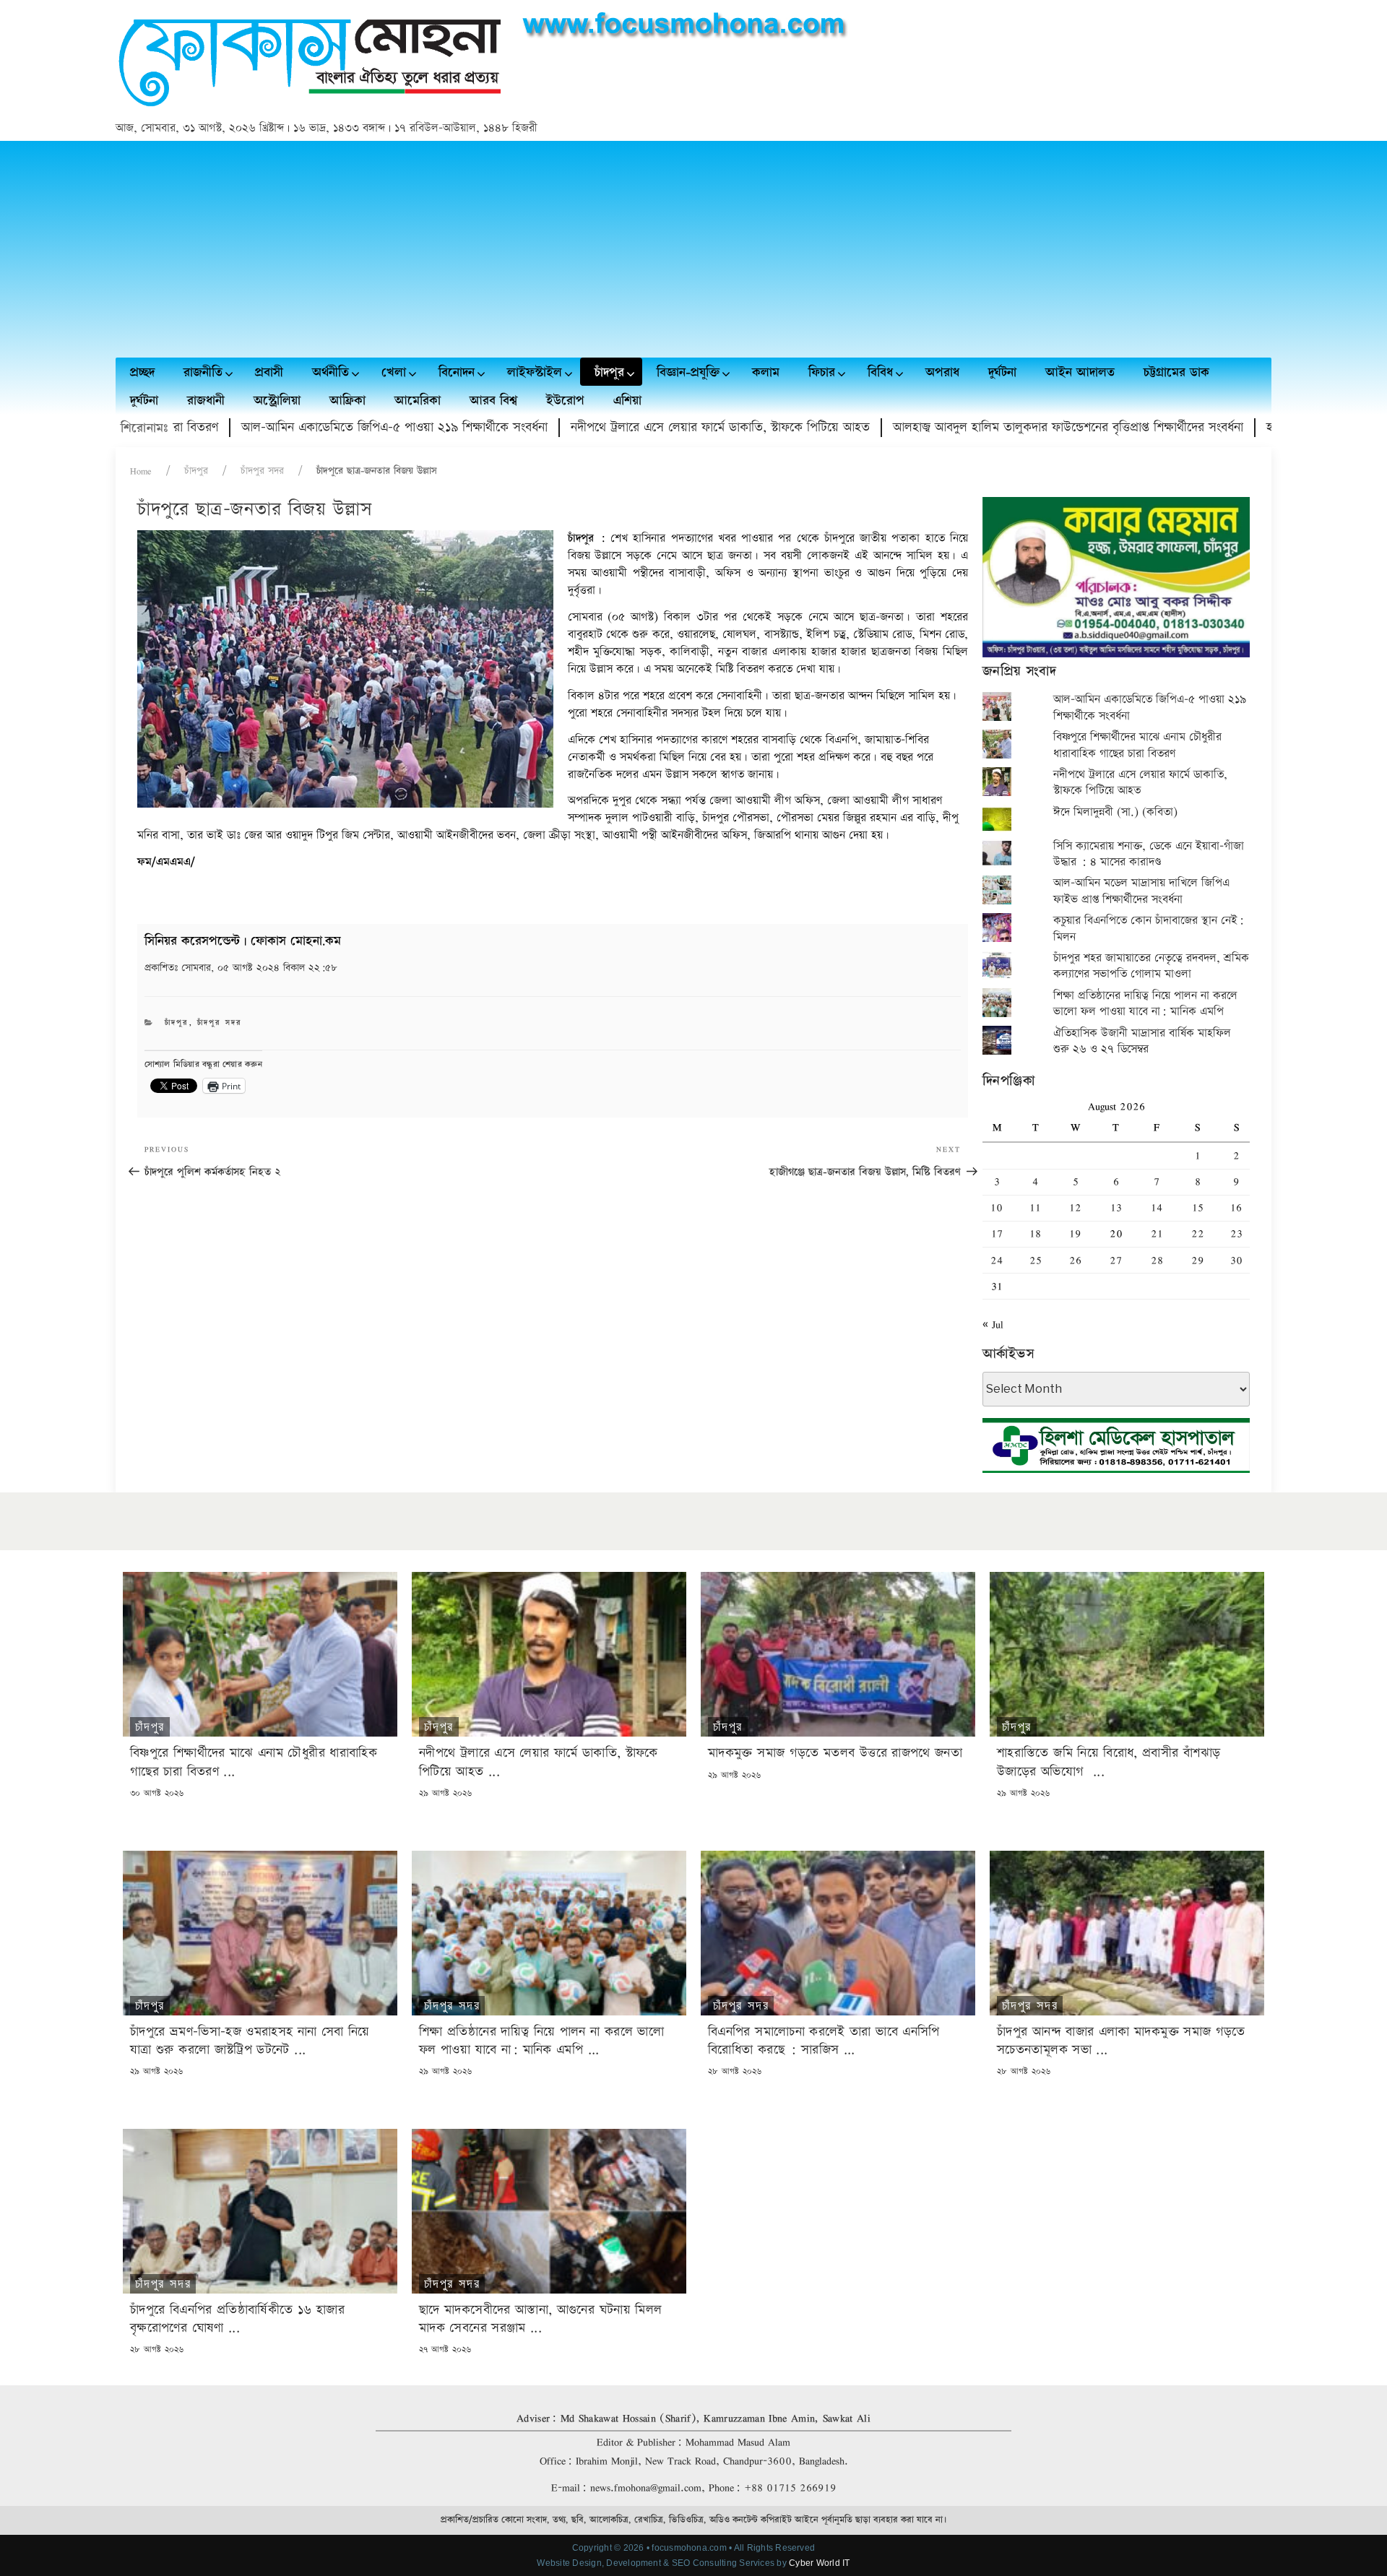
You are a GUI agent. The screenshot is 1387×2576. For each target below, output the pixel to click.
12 (1075, 1207)
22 (1198, 1233)
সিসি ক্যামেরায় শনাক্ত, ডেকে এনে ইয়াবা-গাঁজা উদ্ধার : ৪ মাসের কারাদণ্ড (1149, 854)
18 (1035, 1233)
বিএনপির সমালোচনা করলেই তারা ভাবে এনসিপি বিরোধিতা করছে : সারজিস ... (824, 2041)
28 (1157, 1260)
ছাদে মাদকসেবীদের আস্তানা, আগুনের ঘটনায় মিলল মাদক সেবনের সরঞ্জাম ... (540, 2319)
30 (1236, 1260)
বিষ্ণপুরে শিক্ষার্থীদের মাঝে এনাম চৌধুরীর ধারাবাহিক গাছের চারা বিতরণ (1137, 745)
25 (1036, 1260)
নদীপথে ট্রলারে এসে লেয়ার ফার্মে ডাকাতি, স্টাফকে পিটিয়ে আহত (627, 427)
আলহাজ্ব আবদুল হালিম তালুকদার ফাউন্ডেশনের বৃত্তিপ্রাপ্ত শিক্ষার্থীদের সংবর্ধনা (975, 427)
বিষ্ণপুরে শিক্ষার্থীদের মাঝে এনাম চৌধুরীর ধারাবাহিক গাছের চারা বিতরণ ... (254, 1762)
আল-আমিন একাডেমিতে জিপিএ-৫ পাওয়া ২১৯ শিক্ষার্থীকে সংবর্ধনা (301, 427)
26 (1075, 1260)
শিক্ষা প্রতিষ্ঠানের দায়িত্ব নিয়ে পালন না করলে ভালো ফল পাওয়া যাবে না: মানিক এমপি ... (541, 2041)
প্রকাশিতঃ (241, 968)
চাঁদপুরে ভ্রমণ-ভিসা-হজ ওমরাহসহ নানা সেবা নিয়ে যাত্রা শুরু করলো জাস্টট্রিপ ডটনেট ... (250, 2041)
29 (1198, 1260)
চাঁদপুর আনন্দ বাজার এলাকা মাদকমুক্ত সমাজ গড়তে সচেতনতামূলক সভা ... (1121, 2041)
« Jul (993, 1324)
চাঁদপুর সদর (262, 471)
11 (1035, 1207)
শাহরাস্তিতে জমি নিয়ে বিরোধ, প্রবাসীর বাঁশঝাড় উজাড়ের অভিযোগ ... (1109, 1762)
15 (1198, 1207)
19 (1075, 1233)
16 (1236, 1207)
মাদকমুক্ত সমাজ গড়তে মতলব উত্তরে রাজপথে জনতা (835, 1753)
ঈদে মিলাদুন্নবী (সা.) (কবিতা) (1115, 812)
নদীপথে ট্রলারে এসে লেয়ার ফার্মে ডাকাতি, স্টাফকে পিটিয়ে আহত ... (539, 1762)
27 (1116, 1260)
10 (997, 1207)
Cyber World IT (819, 2563)
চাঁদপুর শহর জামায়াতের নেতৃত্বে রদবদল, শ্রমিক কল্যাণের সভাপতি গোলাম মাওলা (1151, 966)
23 (1236, 1233)
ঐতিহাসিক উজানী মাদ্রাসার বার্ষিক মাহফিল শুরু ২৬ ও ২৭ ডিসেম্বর (1142, 1041)
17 (997, 1233)
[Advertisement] (693, 249)
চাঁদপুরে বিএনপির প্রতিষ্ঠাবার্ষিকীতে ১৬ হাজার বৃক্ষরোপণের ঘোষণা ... (237, 2319)
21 (1157, 1233)
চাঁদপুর (196, 471)
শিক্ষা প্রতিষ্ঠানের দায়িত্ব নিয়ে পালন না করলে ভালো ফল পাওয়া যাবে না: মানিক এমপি (1145, 1004)
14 (1157, 1207)
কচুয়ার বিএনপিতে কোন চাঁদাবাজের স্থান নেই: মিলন (1149, 929)
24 (997, 1260)
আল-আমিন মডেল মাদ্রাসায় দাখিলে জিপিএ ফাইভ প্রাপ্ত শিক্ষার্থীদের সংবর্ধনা (1141, 891)
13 (1116, 1207)
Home (141, 471)
